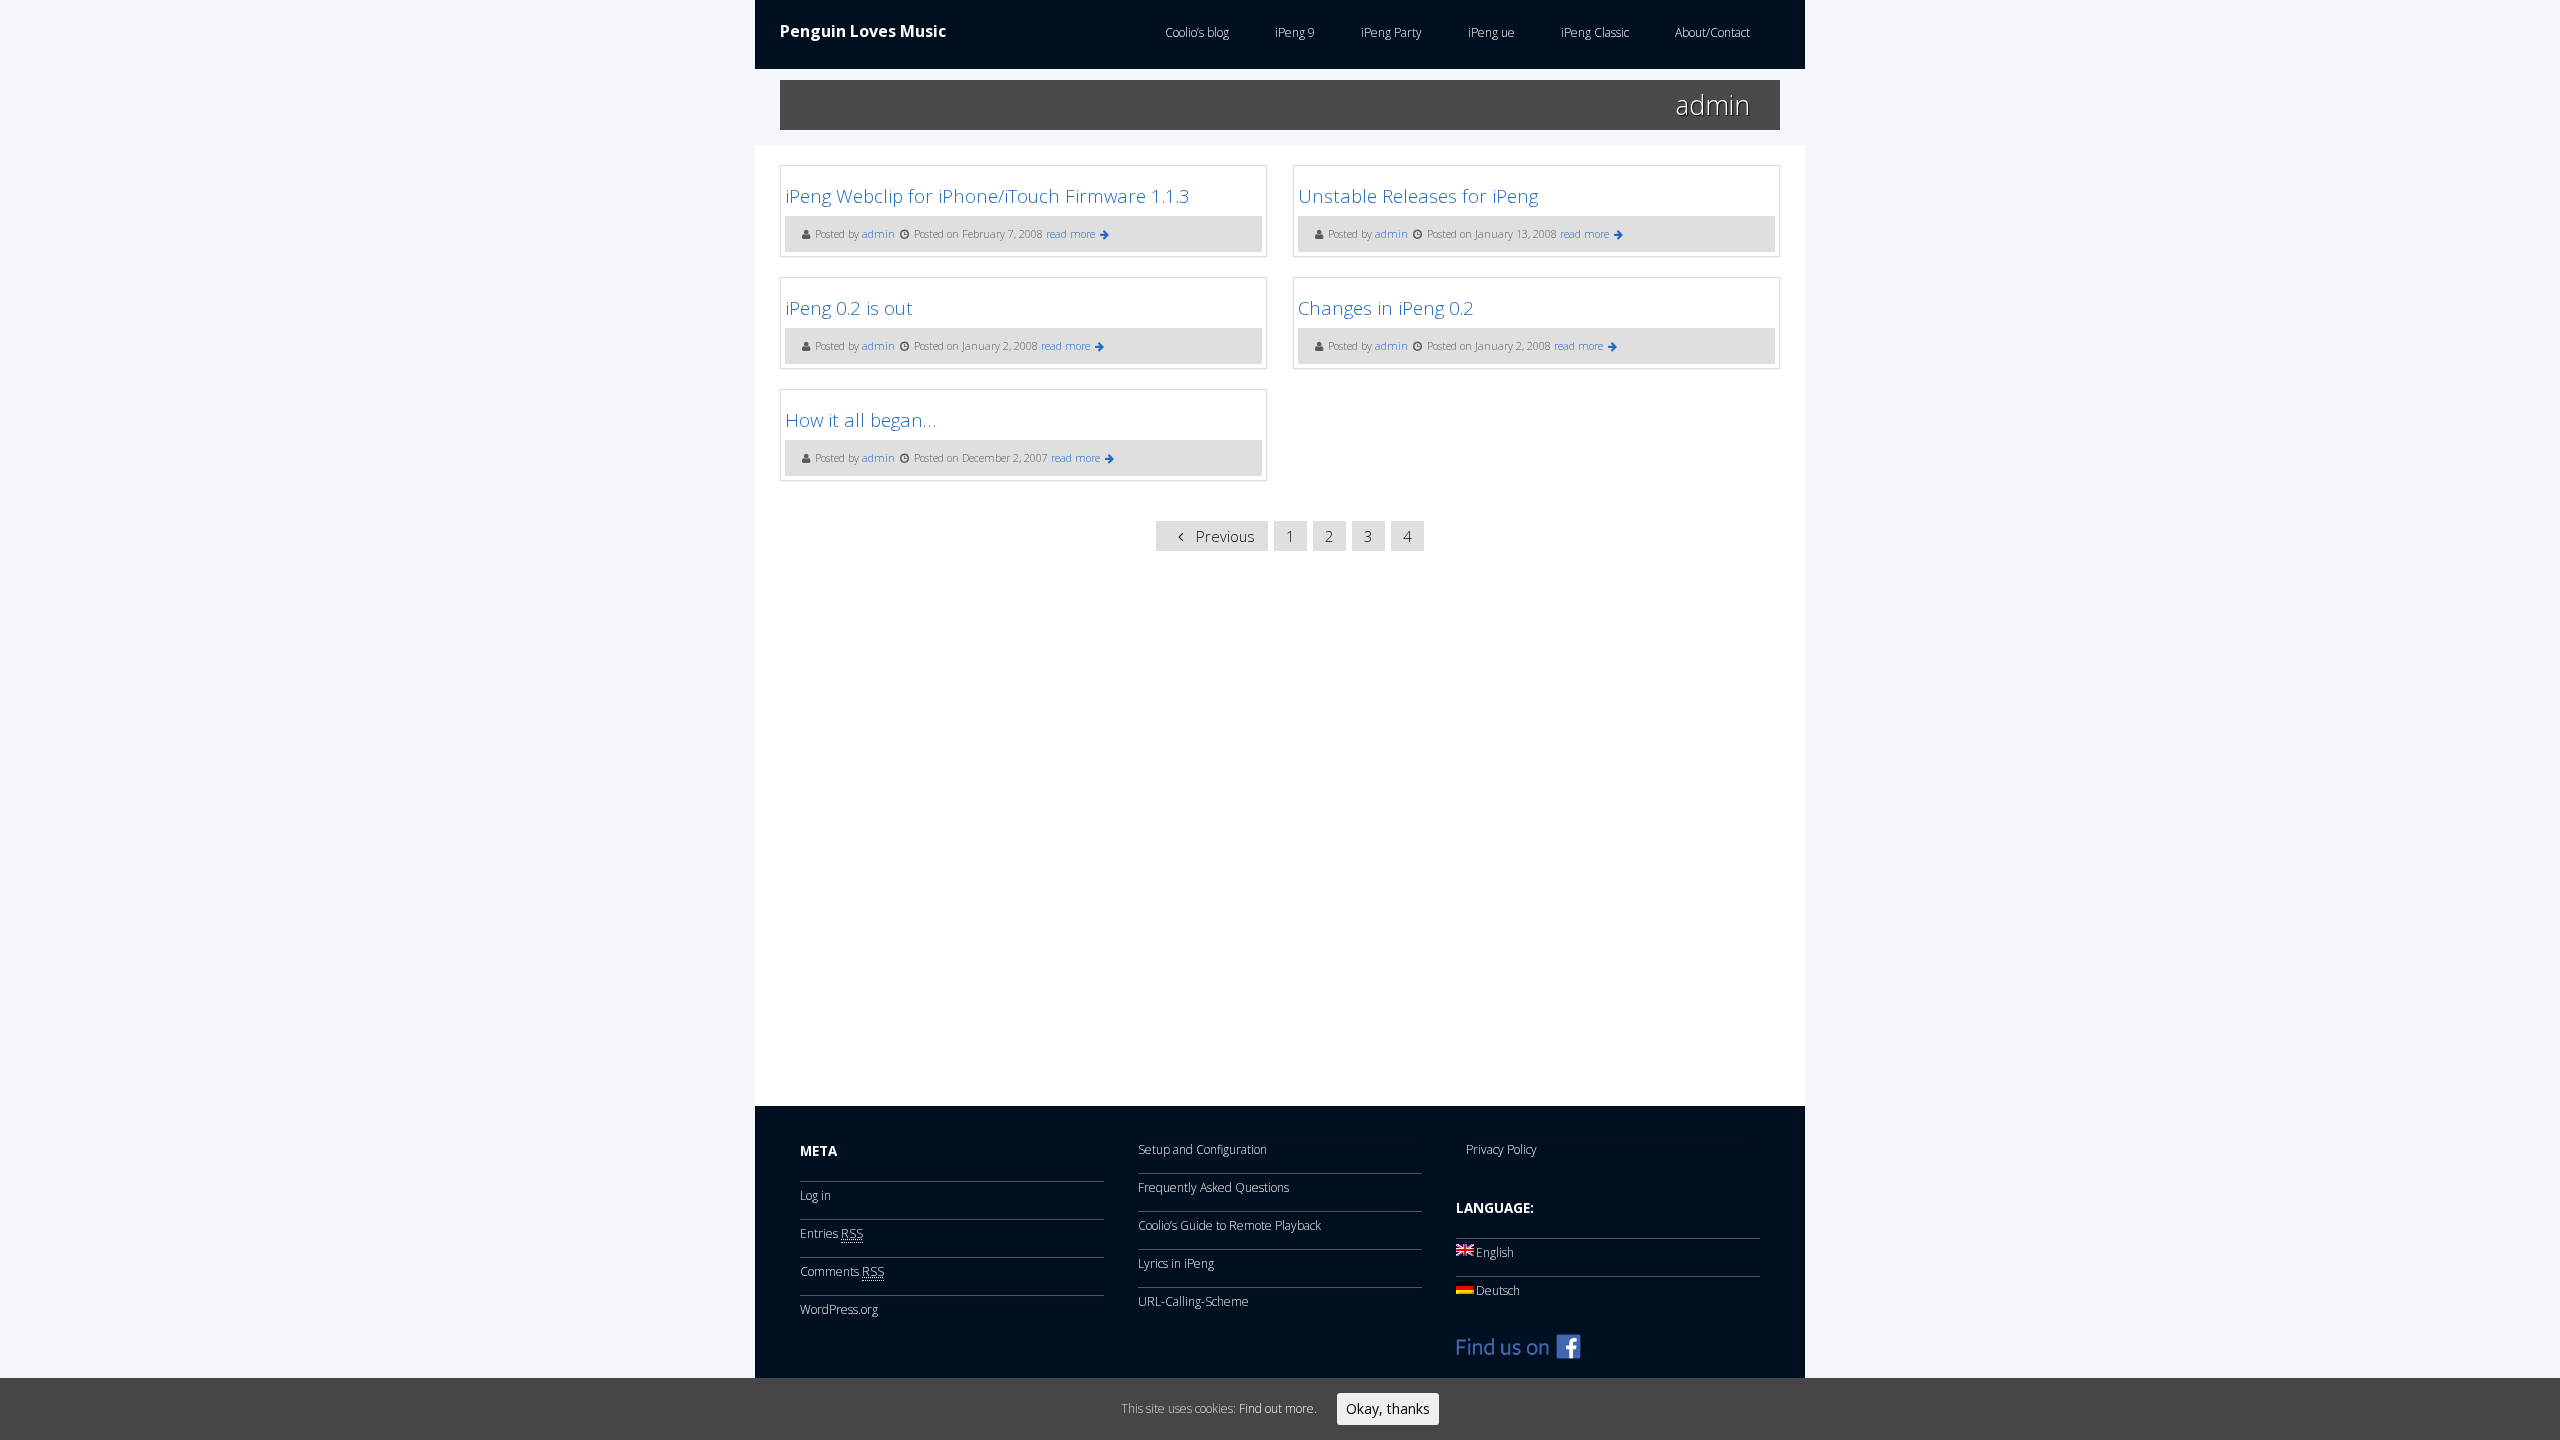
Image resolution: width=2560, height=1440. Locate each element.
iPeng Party (1388, 32)
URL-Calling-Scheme (1193, 1301)
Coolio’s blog (1194, 32)
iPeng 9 (1292, 32)
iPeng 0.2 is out (849, 307)
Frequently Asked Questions (1213, 1187)
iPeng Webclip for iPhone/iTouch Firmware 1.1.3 (987, 195)
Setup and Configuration (1202, 1149)
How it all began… (860, 419)
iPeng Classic (1592, 32)
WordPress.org (839, 1309)
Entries (831, 1233)
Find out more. (1278, 1408)
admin (878, 234)
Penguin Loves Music (863, 31)
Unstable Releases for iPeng (1418, 195)
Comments (842, 1271)
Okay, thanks (1388, 1408)
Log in (815, 1195)
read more (1072, 234)
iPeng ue (1488, 32)
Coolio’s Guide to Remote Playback (1229, 1225)
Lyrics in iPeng (1176, 1263)
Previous (1223, 536)
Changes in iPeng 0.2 (1386, 307)
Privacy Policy (1501, 1149)
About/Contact (1709, 32)
